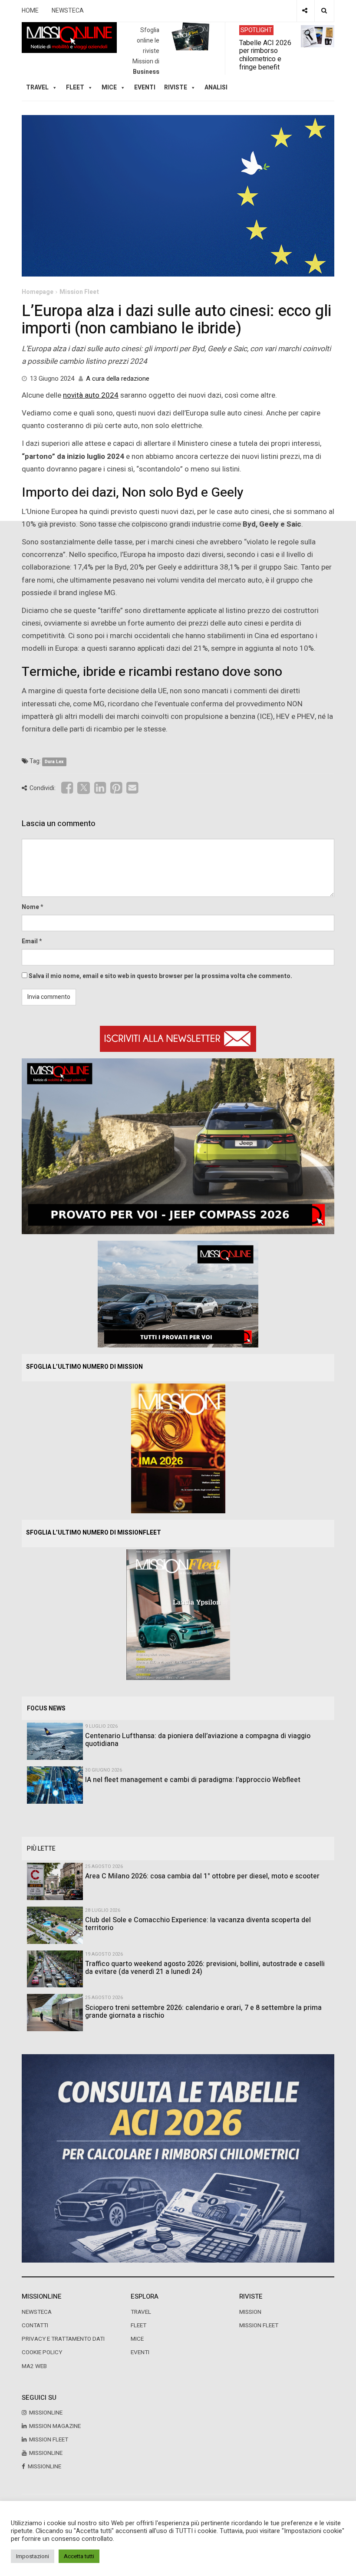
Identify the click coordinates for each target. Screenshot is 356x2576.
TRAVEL (37, 87)
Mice (137, 2339)
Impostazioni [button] (33, 2556)
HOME (30, 11)
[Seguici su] (305, 11)
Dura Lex (54, 762)
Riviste (176, 87)
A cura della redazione (118, 379)
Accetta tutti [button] (79, 2556)
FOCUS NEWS (46, 1708)
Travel (141, 2312)
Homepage (38, 292)
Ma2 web (34, 2366)
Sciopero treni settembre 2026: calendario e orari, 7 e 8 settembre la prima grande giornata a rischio (203, 2012)
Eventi (145, 87)
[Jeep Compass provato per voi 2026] (178, 1146)
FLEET (75, 87)
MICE (109, 87)
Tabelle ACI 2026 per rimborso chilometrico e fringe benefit (265, 55)
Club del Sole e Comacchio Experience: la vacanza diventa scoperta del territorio (198, 1924)
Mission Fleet (79, 292)
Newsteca (37, 2312)
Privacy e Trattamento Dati (63, 2339)
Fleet (138, 2326)
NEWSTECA (68, 11)
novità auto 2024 (91, 395)
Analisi (216, 87)
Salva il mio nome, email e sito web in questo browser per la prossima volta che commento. (160, 976)
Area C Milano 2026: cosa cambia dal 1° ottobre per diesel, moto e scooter (202, 1876)
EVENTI (140, 2352)
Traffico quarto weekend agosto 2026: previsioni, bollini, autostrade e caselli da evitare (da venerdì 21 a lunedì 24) (205, 1968)
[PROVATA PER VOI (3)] (178, 1293)
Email (30, 941)
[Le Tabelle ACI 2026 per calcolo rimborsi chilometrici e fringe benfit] (178, 2158)
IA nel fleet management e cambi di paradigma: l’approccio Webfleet (193, 1780)
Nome (30, 907)
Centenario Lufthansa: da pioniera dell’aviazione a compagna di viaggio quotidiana (198, 1740)
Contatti (35, 2326)
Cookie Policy (42, 2352)
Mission (250, 2312)
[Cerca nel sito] (324, 11)
